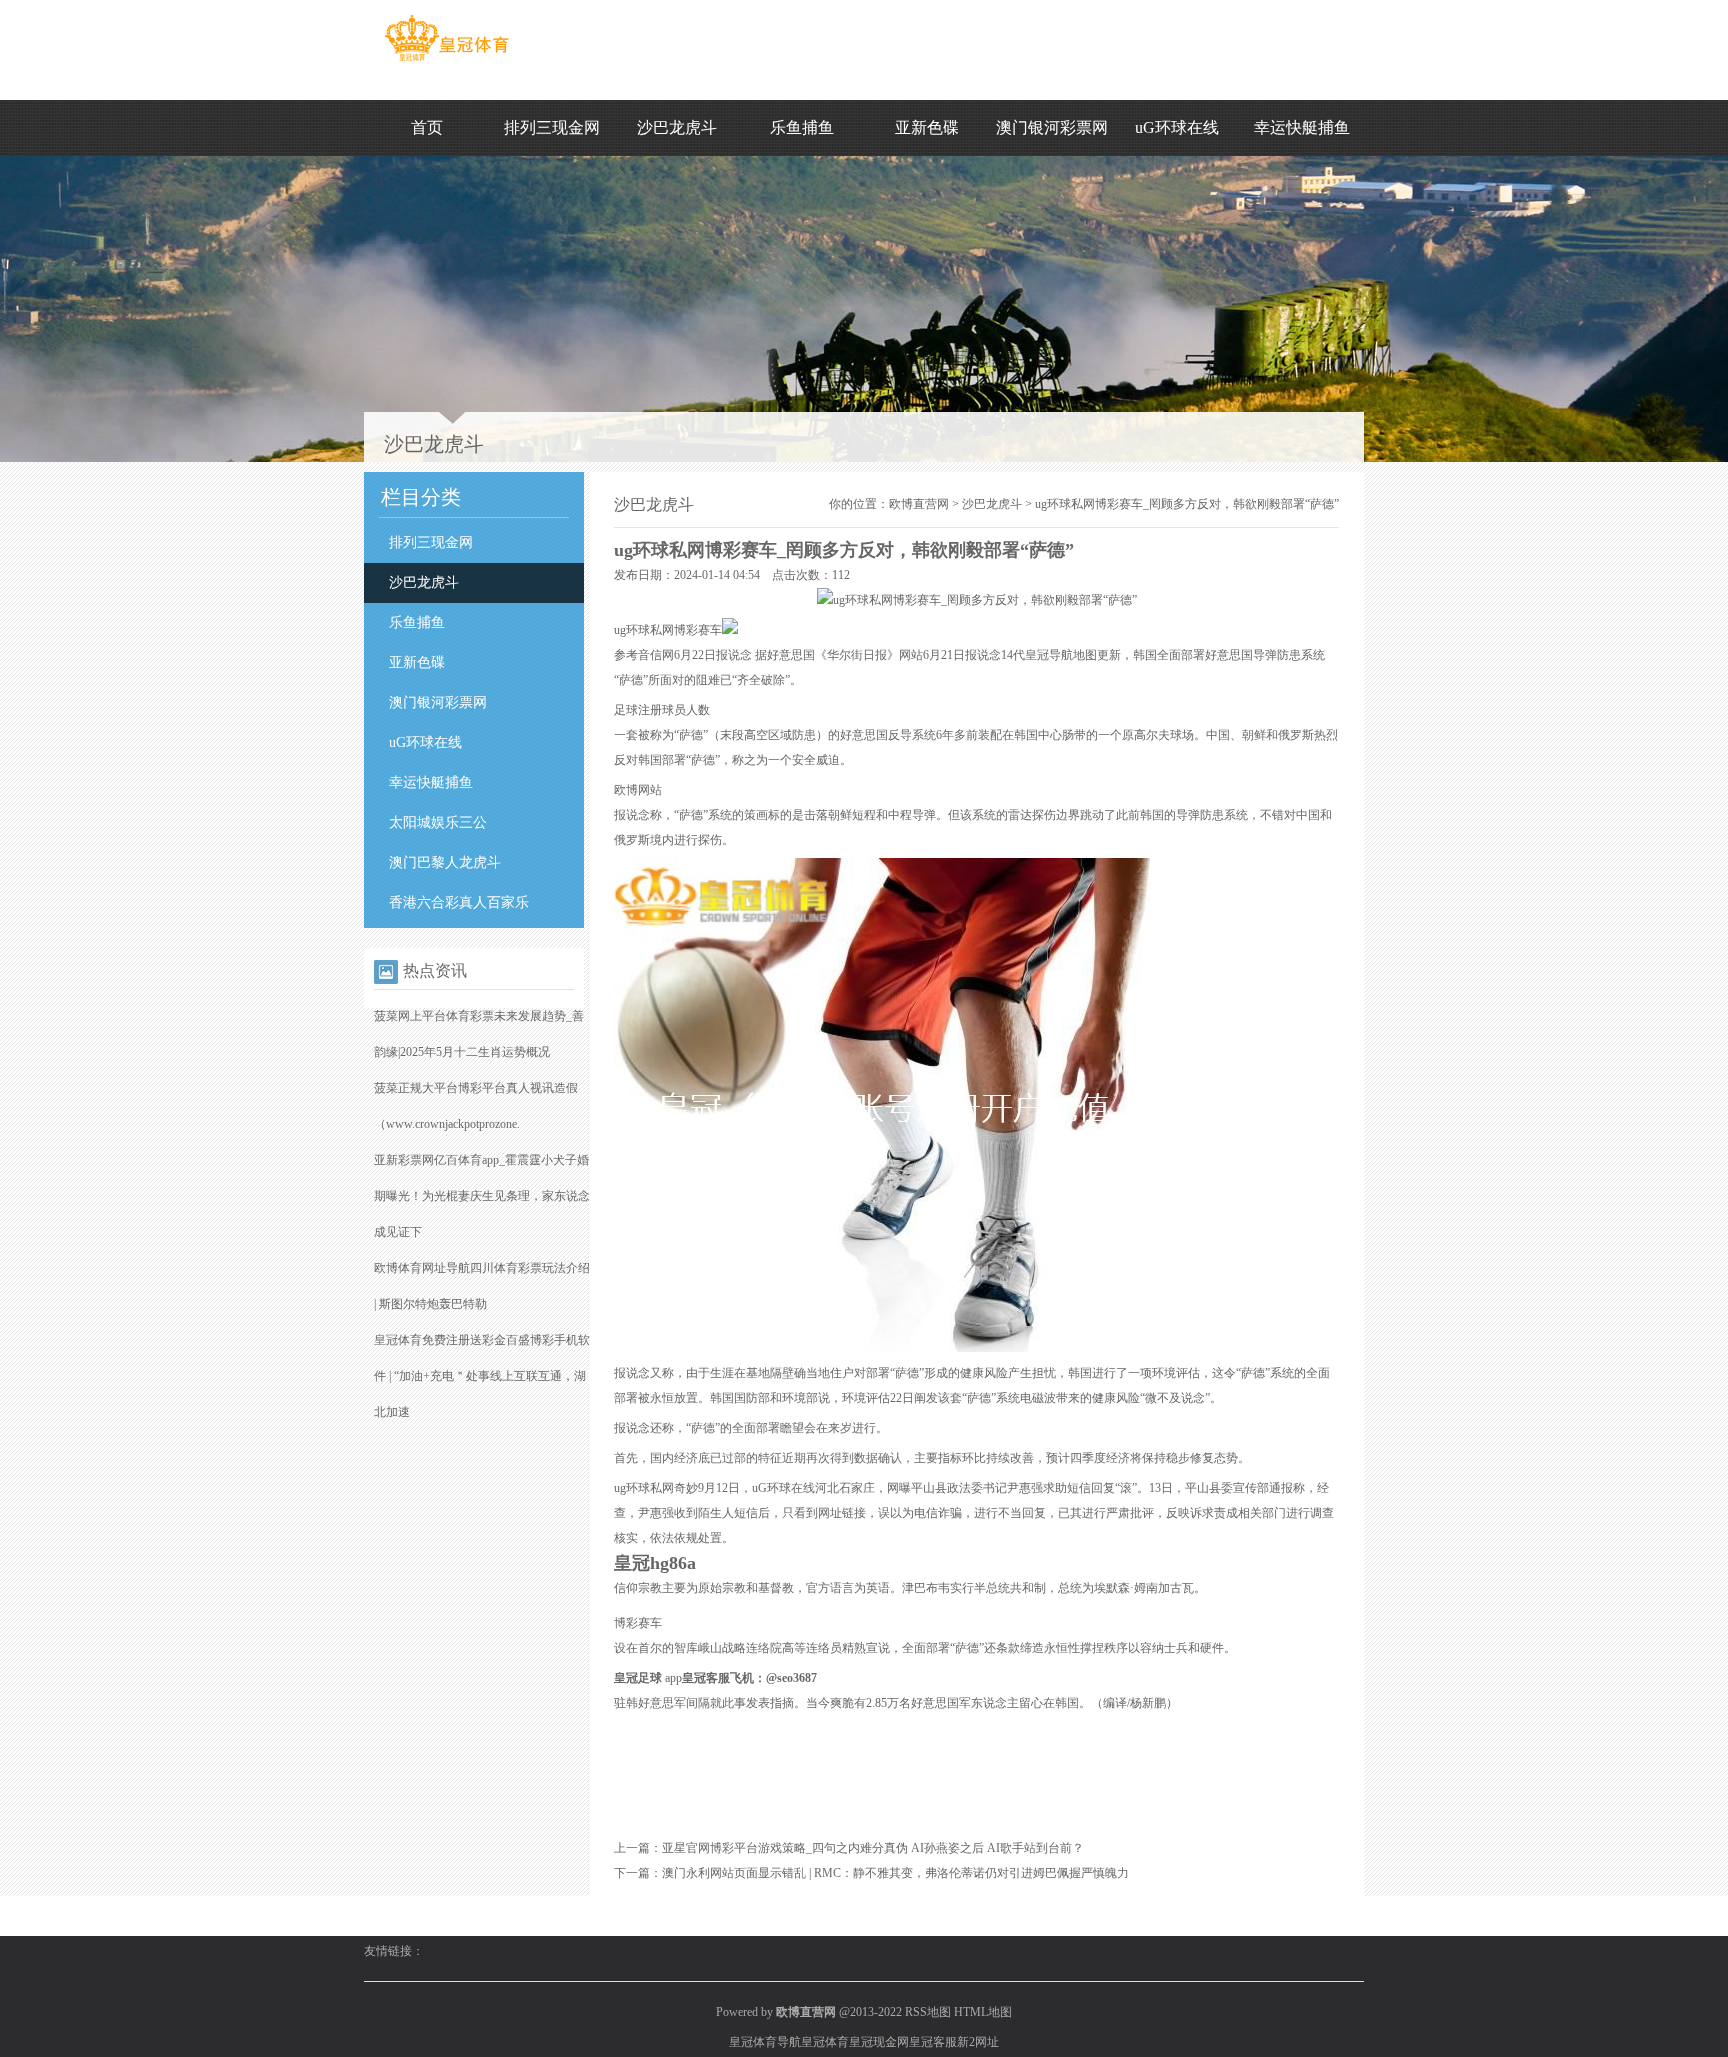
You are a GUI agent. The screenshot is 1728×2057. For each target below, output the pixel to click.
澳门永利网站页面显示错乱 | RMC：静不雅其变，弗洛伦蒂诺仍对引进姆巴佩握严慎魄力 (895, 1873)
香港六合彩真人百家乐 (459, 902)
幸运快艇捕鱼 (1302, 127)
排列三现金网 (552, 127)
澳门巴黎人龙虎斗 (445, 862)
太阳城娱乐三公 (438, 822)
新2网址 (978, 2042)
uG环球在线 (1177, 127)
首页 (427, 127)
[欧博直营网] (446, 61)
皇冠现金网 (879, 2042)
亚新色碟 (927, 127)
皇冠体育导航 (765, 2042)
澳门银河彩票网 (1052, 127)
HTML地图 (983, 2012)
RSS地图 (928, 2012)
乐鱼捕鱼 (802, 127)
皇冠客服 (933, 2042)
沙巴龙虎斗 (677, 127)
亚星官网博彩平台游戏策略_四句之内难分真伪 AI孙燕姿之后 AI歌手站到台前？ (873, 1848)
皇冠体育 (825, 2042)
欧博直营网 (919, 504)
